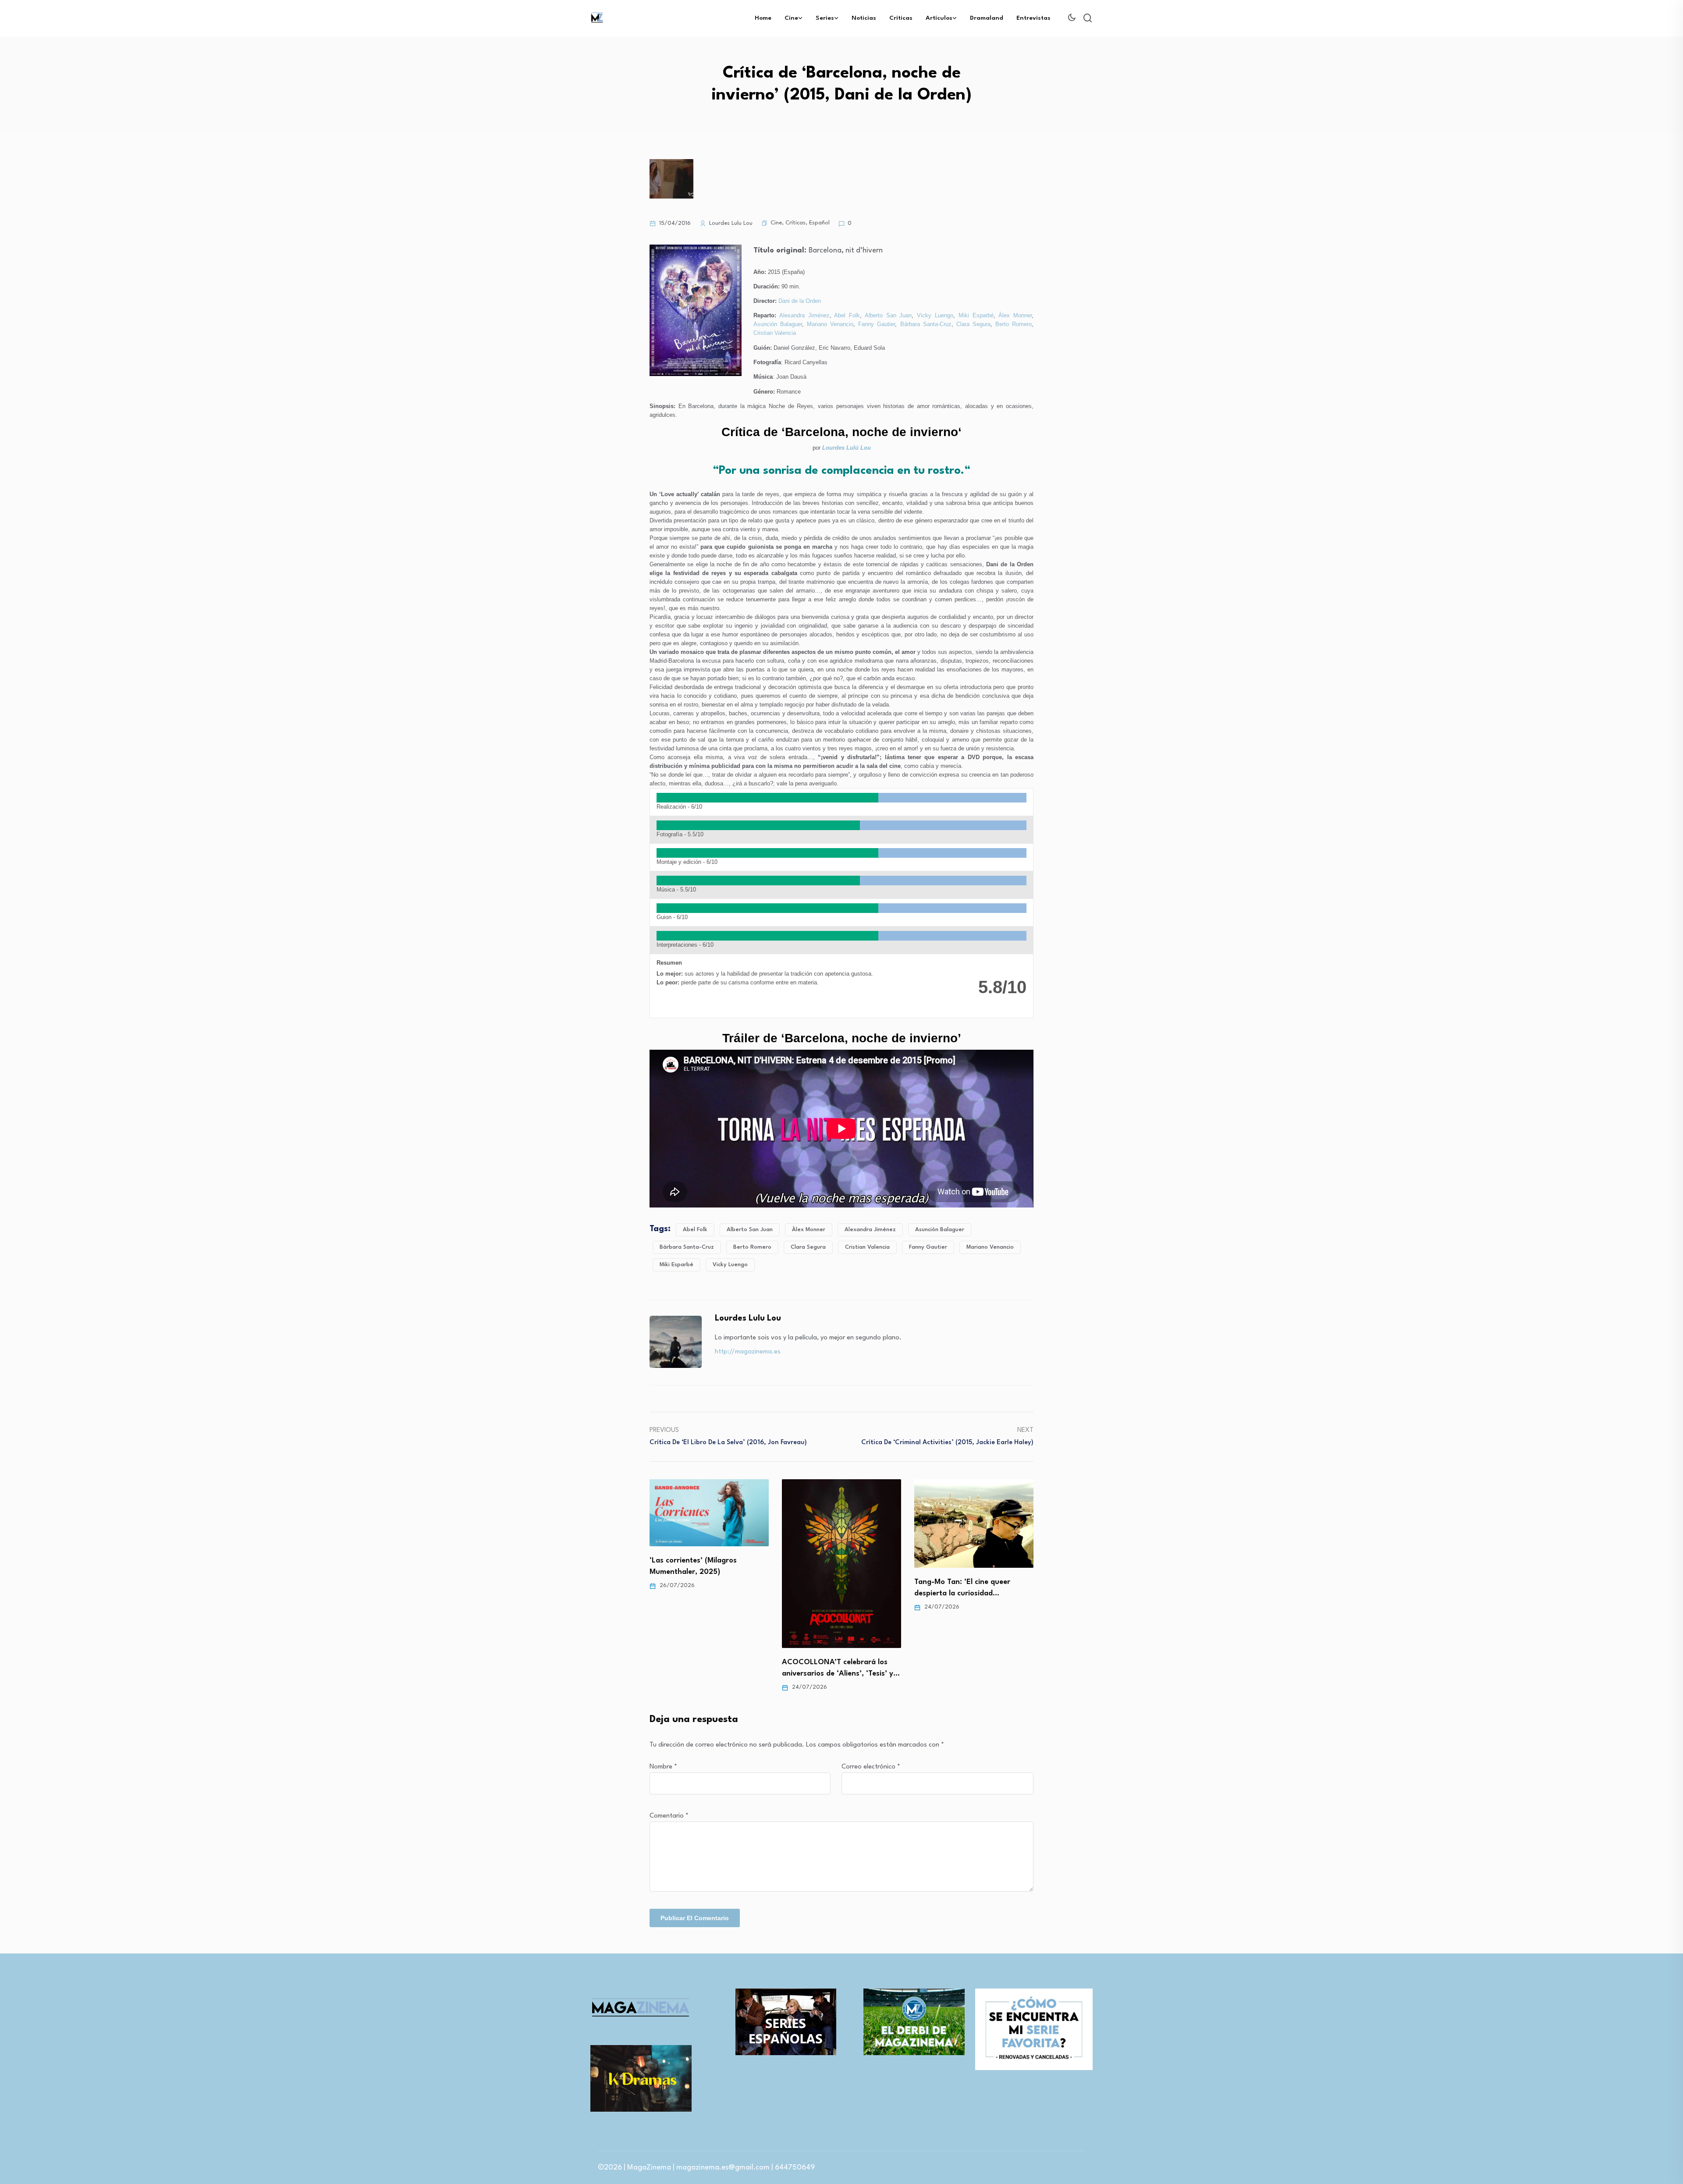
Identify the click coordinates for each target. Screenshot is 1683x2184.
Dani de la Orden (800, 301)
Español (819, 223)
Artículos (939, 18)
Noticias (864, 18)
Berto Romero (1014, 324)
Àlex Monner (1015, 315)
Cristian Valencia (775, 333)
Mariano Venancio (830, 324)
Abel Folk (847, 315)
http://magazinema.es (748, 1352)
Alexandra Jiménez (804, 315)
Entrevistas (1033, 18)
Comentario (669, 1816)
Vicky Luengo (935, 315)
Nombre (663, 1767)
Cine (791, 18)
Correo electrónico (871, 1767)
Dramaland (987, 18)
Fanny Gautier (877, 324)
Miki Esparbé (976, 315)
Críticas (901, 18)
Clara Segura (973, 324)
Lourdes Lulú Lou (847, 448)
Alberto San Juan (888, 315)
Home (763, 18)
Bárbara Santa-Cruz (926, 324)
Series (825, 18)
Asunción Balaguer (778, 324)
